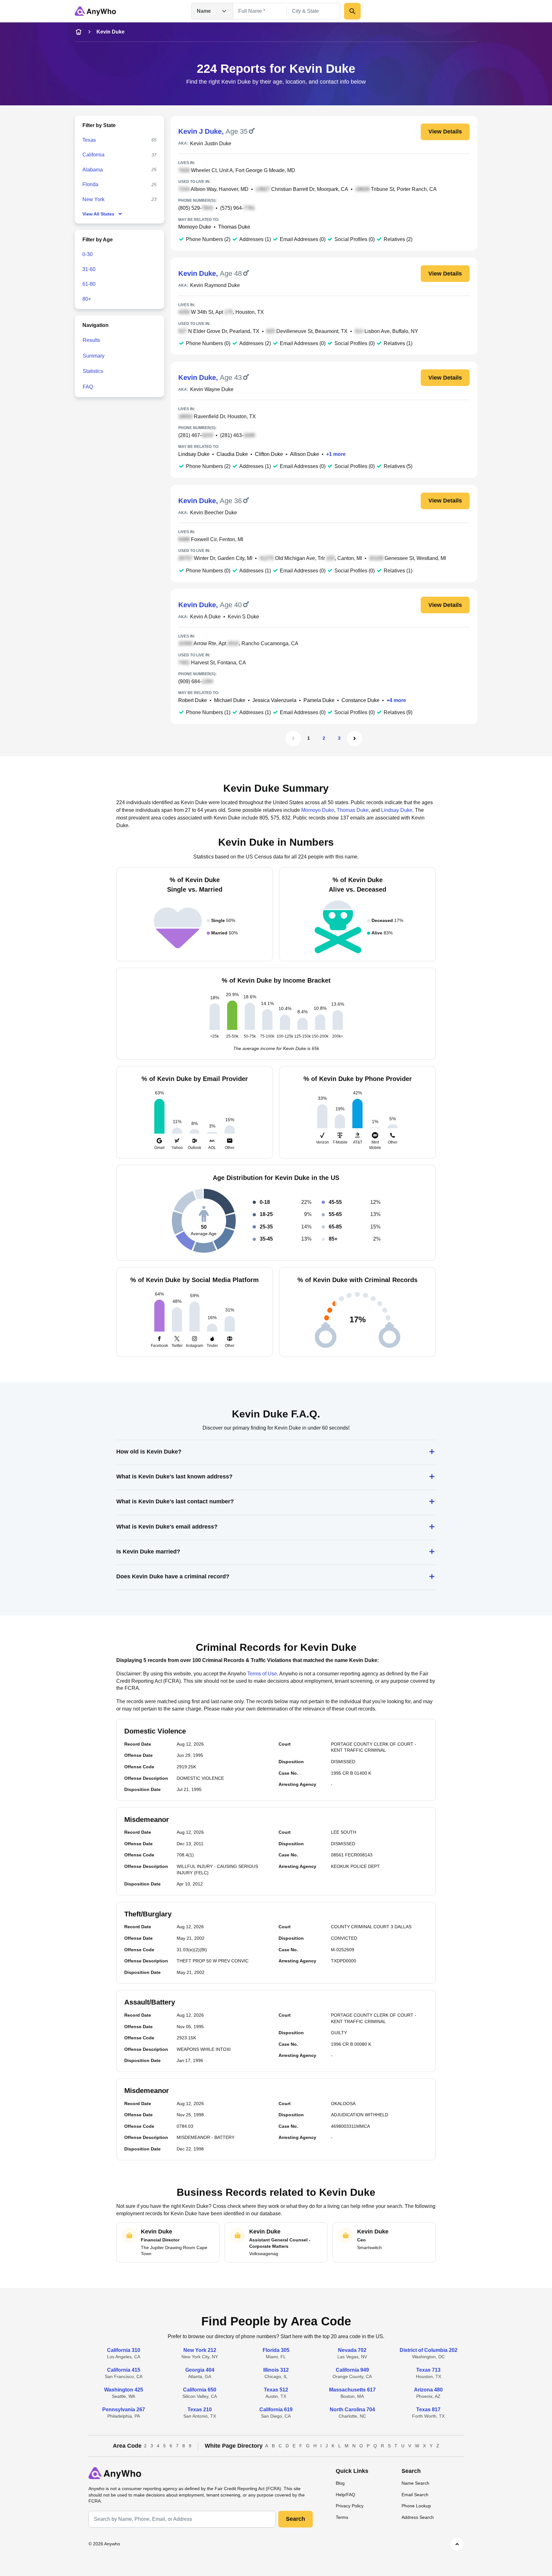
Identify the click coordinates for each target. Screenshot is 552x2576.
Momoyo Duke (195, 227)
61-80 (89, 284)
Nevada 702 (352, 2350)
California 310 (124, 2350)
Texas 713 (428, 2370)
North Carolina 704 (352, 2410)
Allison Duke (305, 454)
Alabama (93, 170)
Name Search (415, 2483)
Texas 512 (276, 2390)
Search (295, 2519)
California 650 (200, 2390)
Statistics (93, 371)
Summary (94, 356)
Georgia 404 (200, 2370)
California (93, 155)
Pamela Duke (319, 700)
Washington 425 (124, 2390)
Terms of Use (262, 1674)
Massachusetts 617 (352, 2390)
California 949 (352, 2370)
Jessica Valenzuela (274, 700)
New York (93, 199)
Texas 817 (428, 2410)
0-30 (88, 254)
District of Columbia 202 (429, 2350)
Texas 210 (200, 2410)
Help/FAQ (345, 2495)
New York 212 (200, 2350)
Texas (89, 140)
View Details (445, 132)
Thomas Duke (234, 227)
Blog (340, 2483)
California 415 (124, 2370)
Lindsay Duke (194, 454)
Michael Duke (230, 700)
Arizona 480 (428, 2390)
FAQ (88, 387)
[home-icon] (79, 32)
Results (91, 340)
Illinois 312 (276, 2370)
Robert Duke (193, 700)
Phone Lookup (416, 2506)
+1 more (336, 454)
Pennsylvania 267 (124, 2410)
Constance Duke (360, 700)
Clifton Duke (269, 454)
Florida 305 (276, 2350)
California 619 (276, 2410)
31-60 (89, 269)
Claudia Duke (232, 454)
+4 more (396, 700)
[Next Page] (355, 738)
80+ (87, 299)
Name (204, 11)
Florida (90, 184)
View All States (98, 214)
